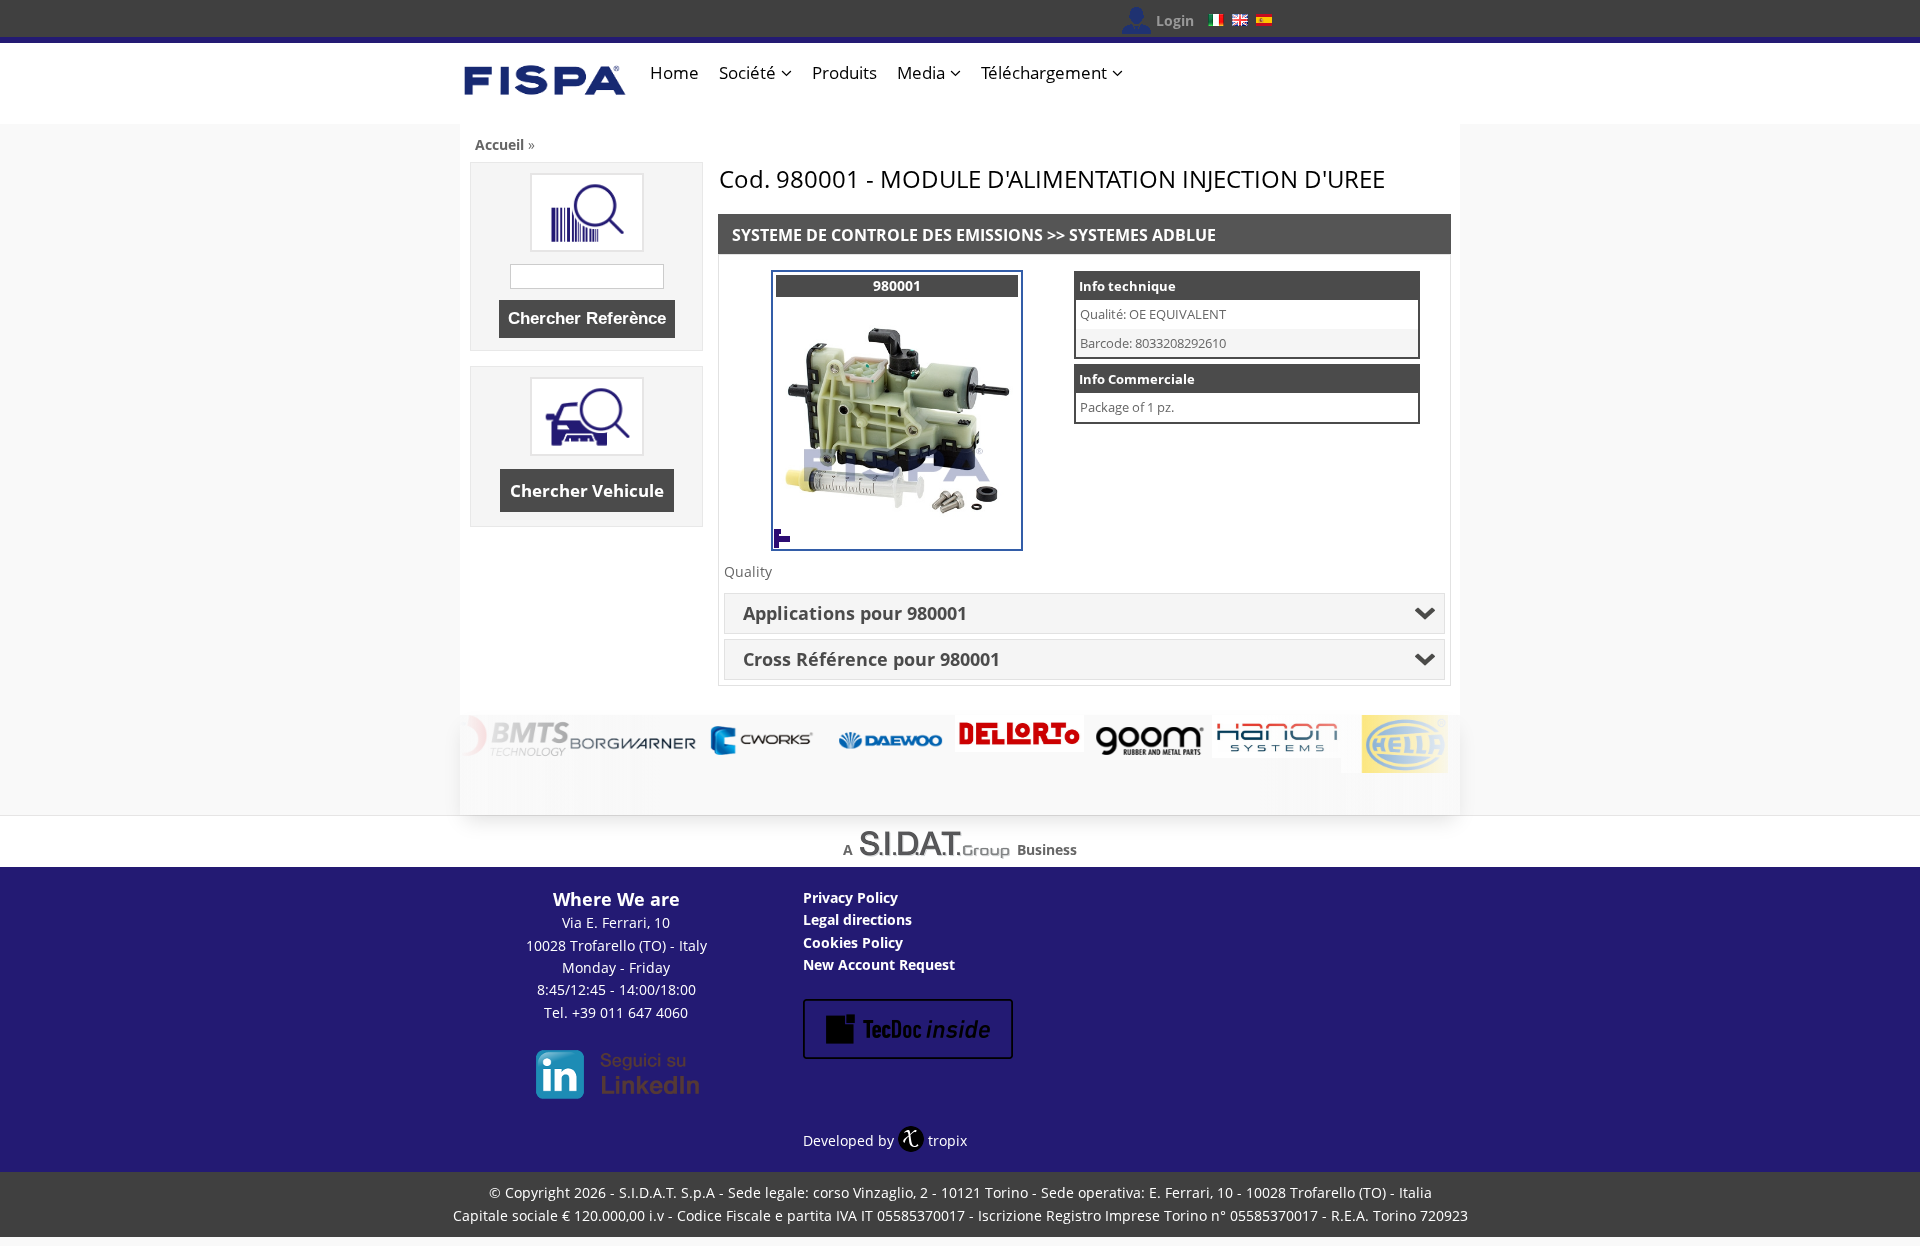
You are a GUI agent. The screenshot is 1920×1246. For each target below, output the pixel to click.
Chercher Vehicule (587, 490)
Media (921, 72)
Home (674, 72)
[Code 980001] (897, 529)
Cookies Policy (853, 942)
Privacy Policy (850, 897)
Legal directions (857, 919)
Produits (844, 72)
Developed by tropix (885, 1140)
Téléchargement (1044, 72)
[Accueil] (545, 88)
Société (747, 72)
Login (1175, 20)
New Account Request (879, 964)
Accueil (499, 144)
